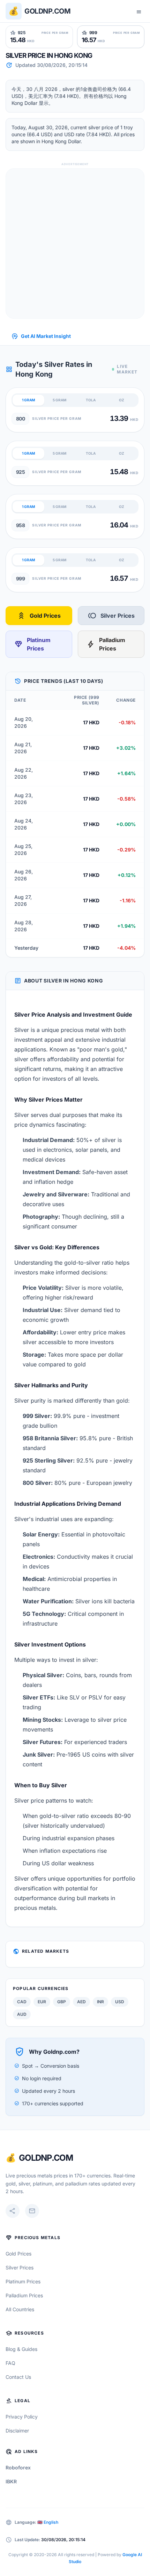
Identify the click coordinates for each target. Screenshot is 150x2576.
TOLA (91, 400)
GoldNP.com (46, 2158)
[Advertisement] (75, 244)
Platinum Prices (32, 644)
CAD (22, 2002)
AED (81, 2002)
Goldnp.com (47, 11)
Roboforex (18, 2467)
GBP (62, 2002)
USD (120, 2002)
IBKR (11, 2481)
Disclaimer (17, 2431)
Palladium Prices (106, 644)
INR (100, 2002)
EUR (42, 2002)
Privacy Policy (22, 2417)
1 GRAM (29, 400)
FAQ (10, 2363)
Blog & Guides (21, 2349)
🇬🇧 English (48, 2522)
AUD (22, 2014)
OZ (122, 400)
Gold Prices (39, 616)
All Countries (20, 2309)
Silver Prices (111, 616)
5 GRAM (59, 400)
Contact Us (18, 2377)
